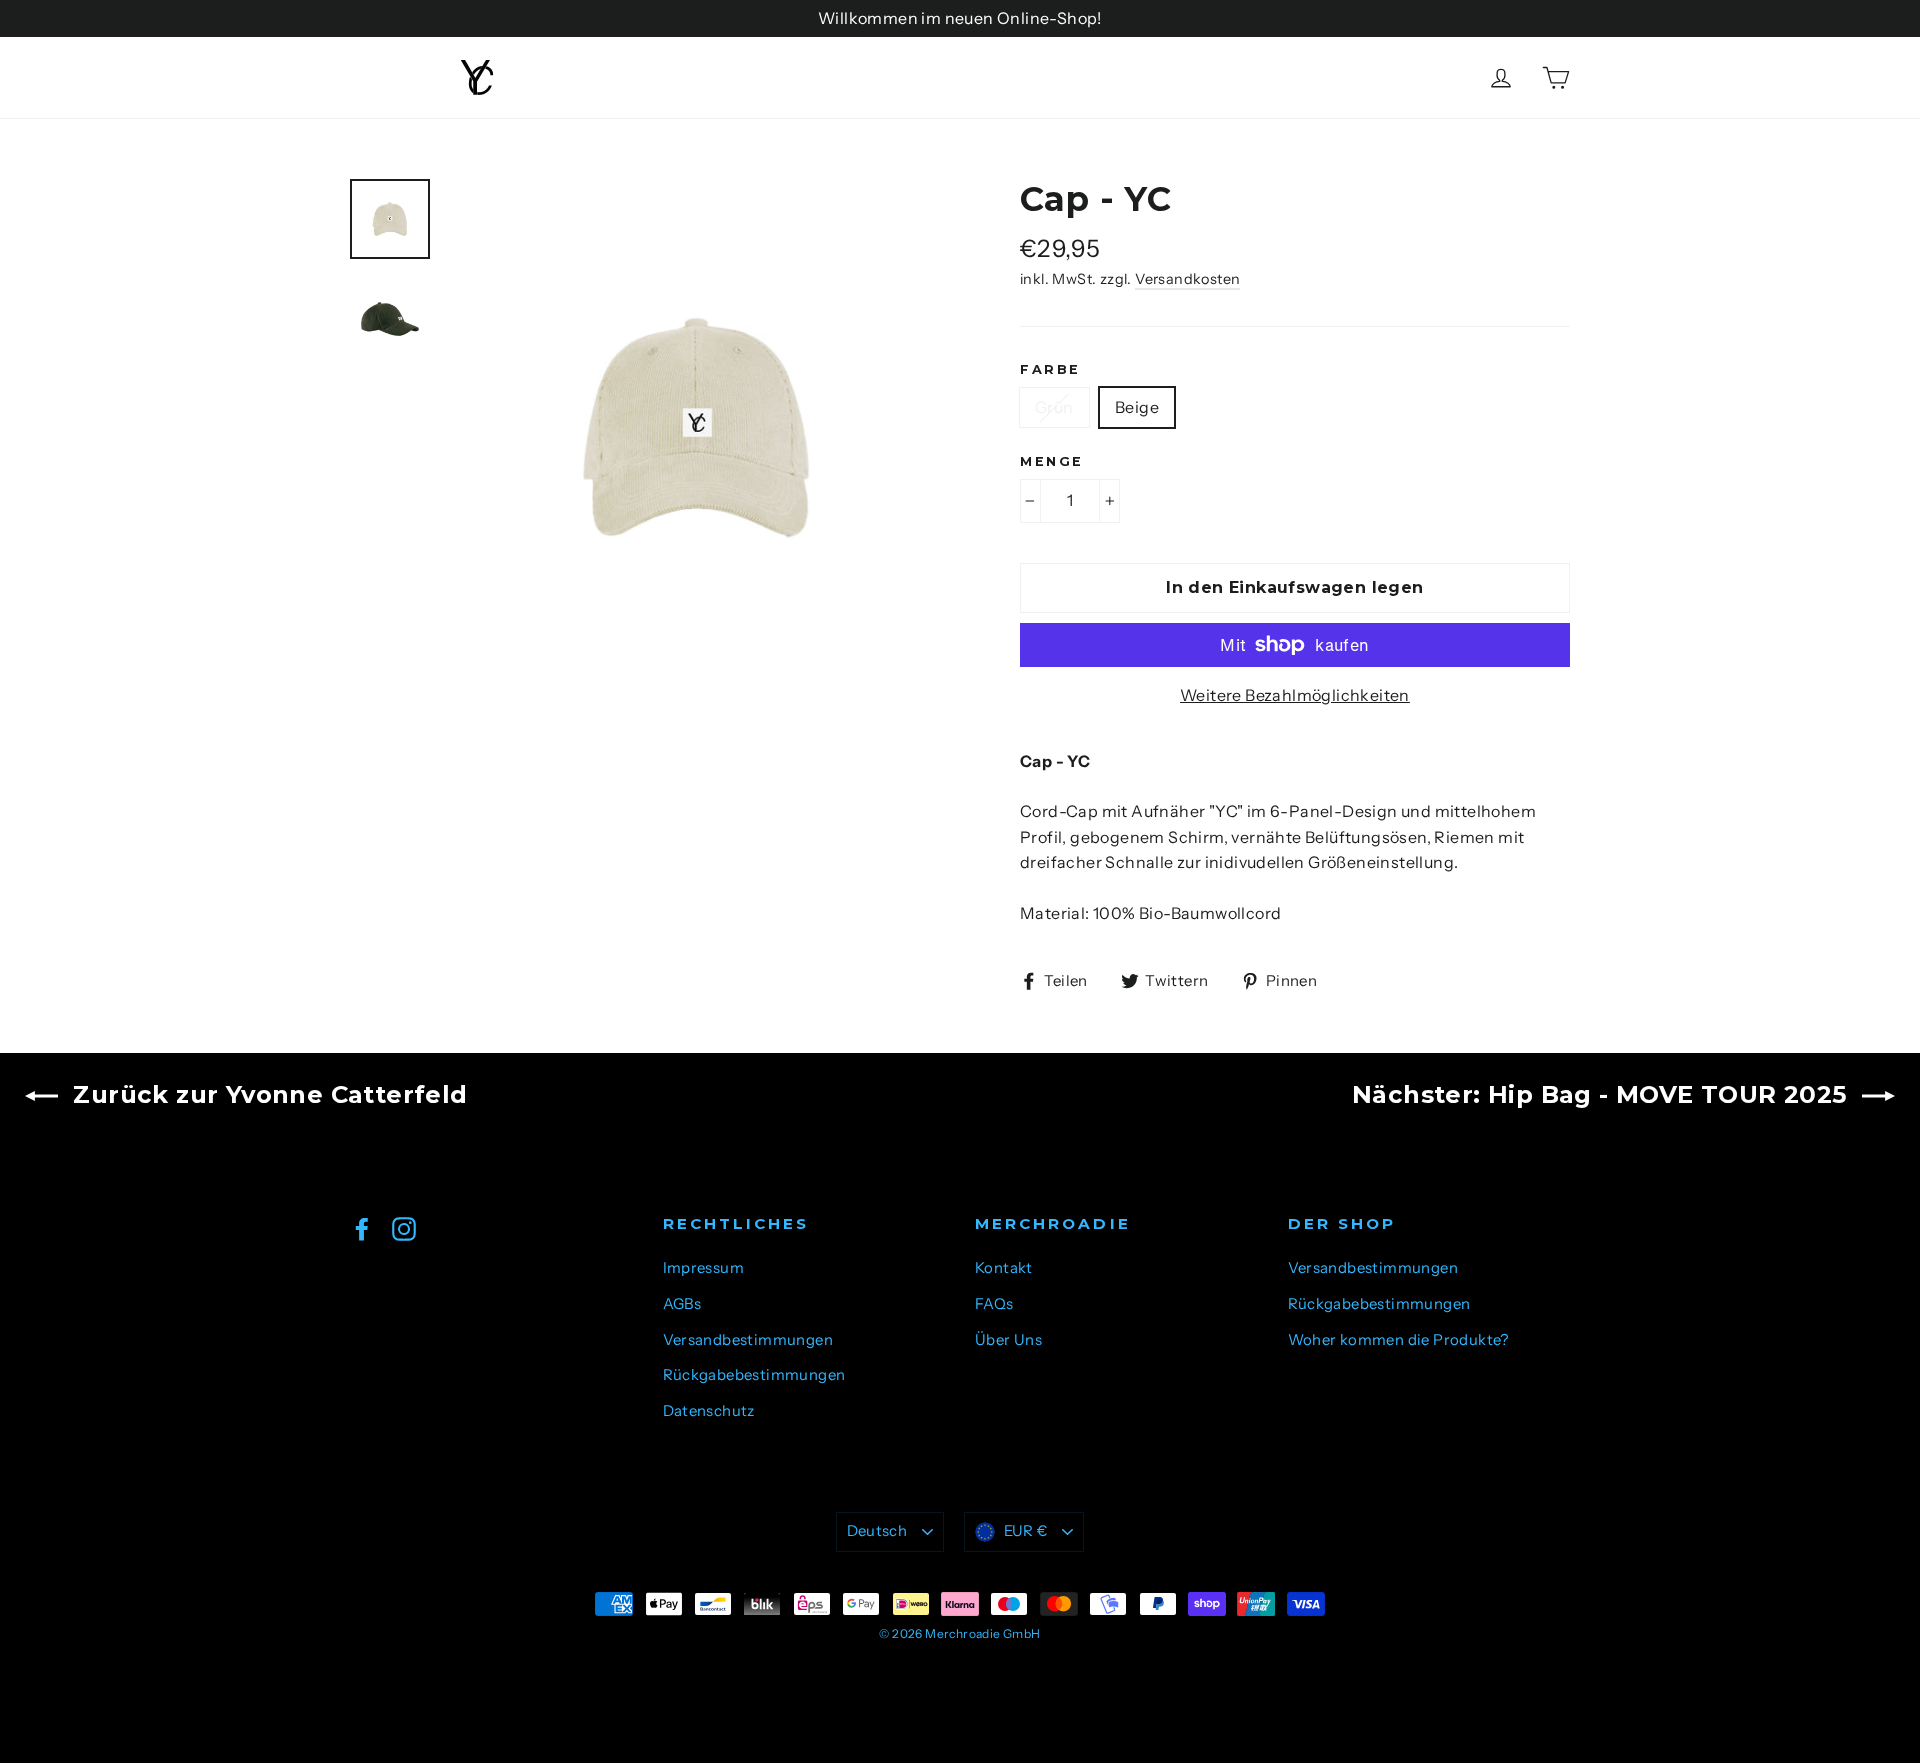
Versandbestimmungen (748, 1340)
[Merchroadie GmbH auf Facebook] (362, 1228)
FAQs (994, 1304)
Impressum (704, 1268)
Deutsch (877, 1531)
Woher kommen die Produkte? (1398, 1340)
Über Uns (1008, 1340)
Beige (1137, 407)
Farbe (1050, 369)
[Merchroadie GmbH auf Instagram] (404, 1228)
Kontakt (1004, 1268)
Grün (1054, 407)
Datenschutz (709, 1411)
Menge (1052, 461)
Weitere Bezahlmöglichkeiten (1295, 695)
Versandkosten (1187, 279)
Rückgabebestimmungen (754, 1375)
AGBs (682, 1304)
